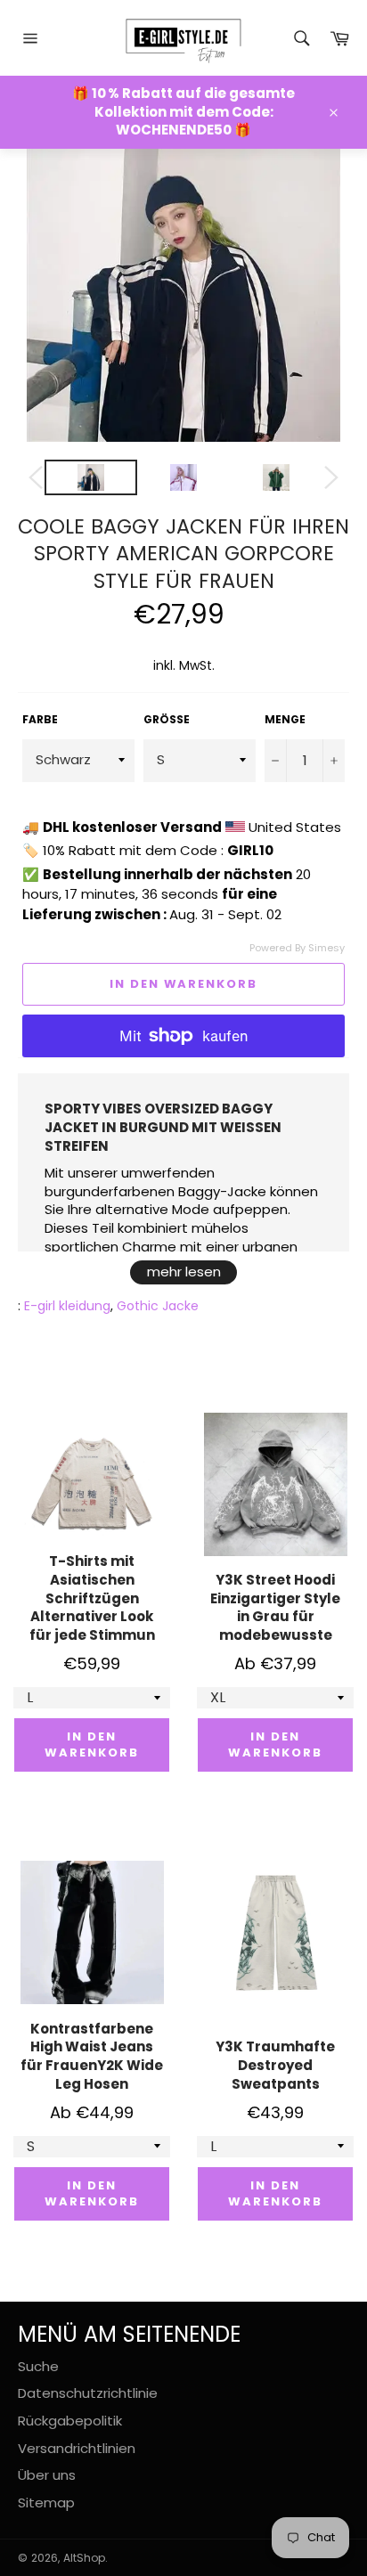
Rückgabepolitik (70, 2421)
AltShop (84, 2558)
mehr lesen (184, 1272)
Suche (38, 2366)
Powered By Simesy (297, 948)
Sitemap (46, 2503)
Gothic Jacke (158, 1306)
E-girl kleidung (67, 1306)
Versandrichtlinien (77, 2448)
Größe (167, 720)
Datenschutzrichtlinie (88, 2393)
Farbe (40, 720)
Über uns (47, 2475)
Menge (285, 720)
